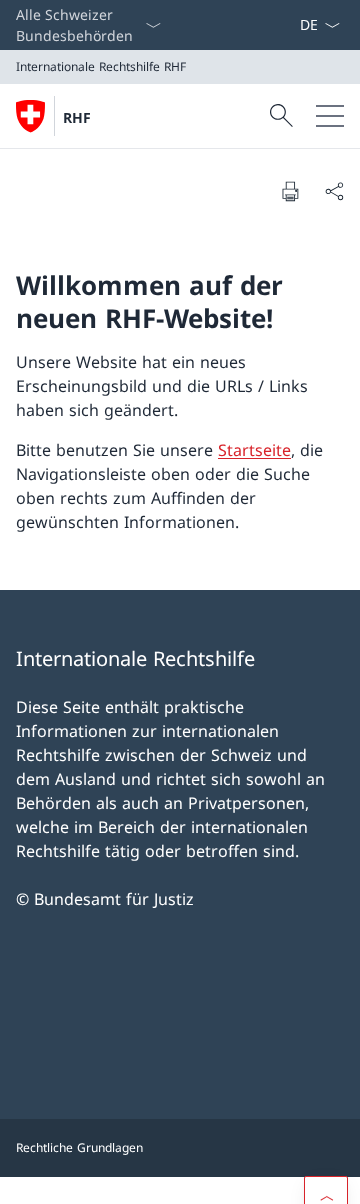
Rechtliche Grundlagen (79, 1147)
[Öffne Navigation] (330, 116)
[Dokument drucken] (290, 191)
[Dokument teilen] (334, 191)
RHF (77, 117)
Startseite (254, 450)
